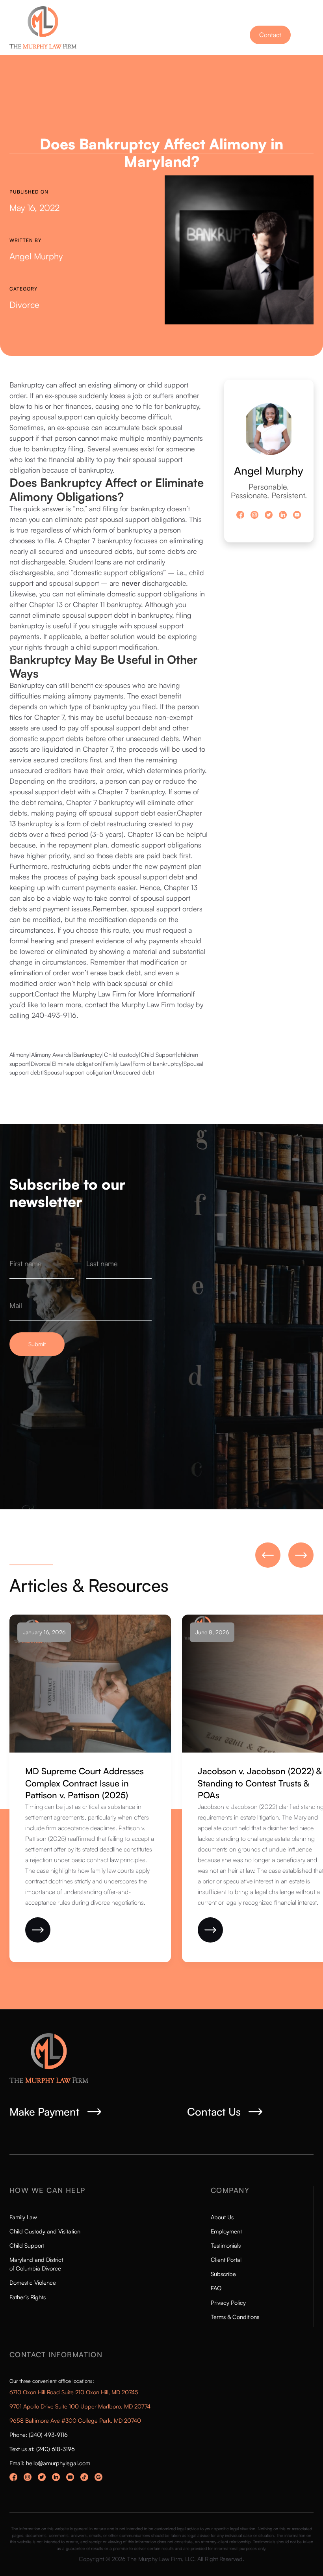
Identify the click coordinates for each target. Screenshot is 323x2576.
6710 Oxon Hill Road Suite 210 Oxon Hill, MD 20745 (74, 2392)
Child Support (27, 2245)
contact (96, 1004)
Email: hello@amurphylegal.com (50, 2463)
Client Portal (226, 2260)
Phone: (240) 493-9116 (39, 2435)
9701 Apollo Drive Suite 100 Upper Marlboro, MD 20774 (80, 2406)
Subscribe (223, 2274)
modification (138, 647)
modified (47, 919)
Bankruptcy (27, 385)
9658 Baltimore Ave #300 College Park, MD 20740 (75, 2420)
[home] (50, 28)
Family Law (23, 2217)
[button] (306, 37)
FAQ (216, 2288)
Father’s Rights (28, 2297)
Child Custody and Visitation (45, 2231)
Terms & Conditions (235, 2317)
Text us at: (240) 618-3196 (42, 2449)
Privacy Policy (228, 2303)
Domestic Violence (33, 2283)
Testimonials (226, 2245)
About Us (222, 2217)
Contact (270, 35)
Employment (226, 2231)
